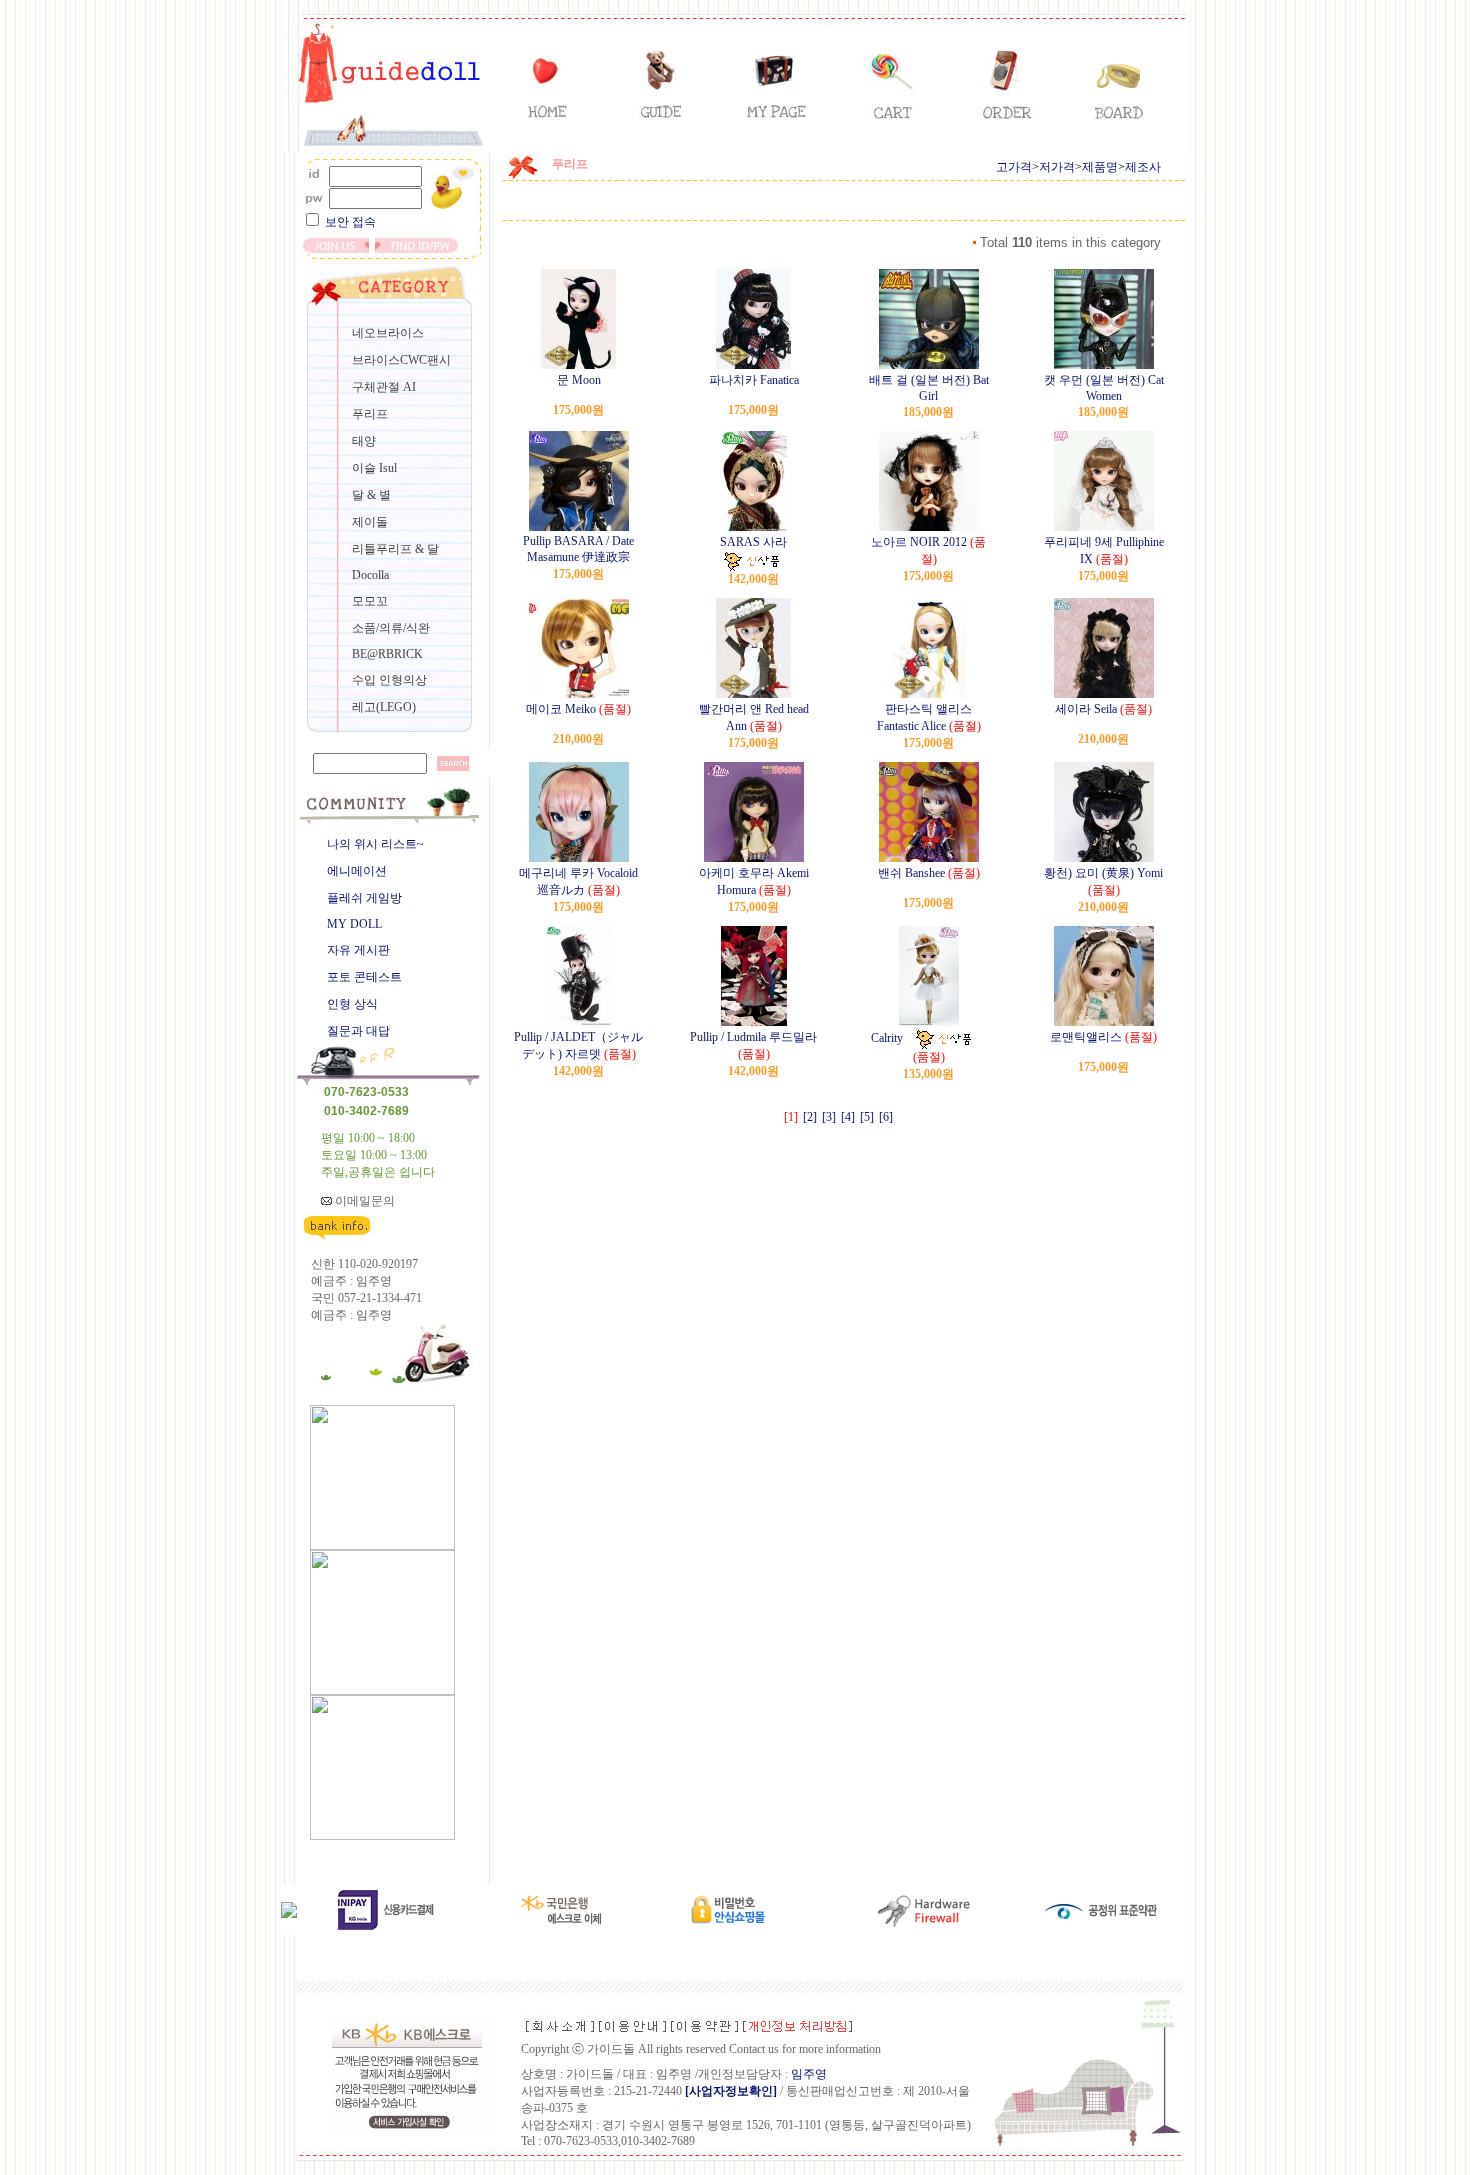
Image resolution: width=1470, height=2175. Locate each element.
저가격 (1057, 167)
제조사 (1143, 167)
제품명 (1100, 167)
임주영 (809, 2074)
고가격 (1014, 167)
